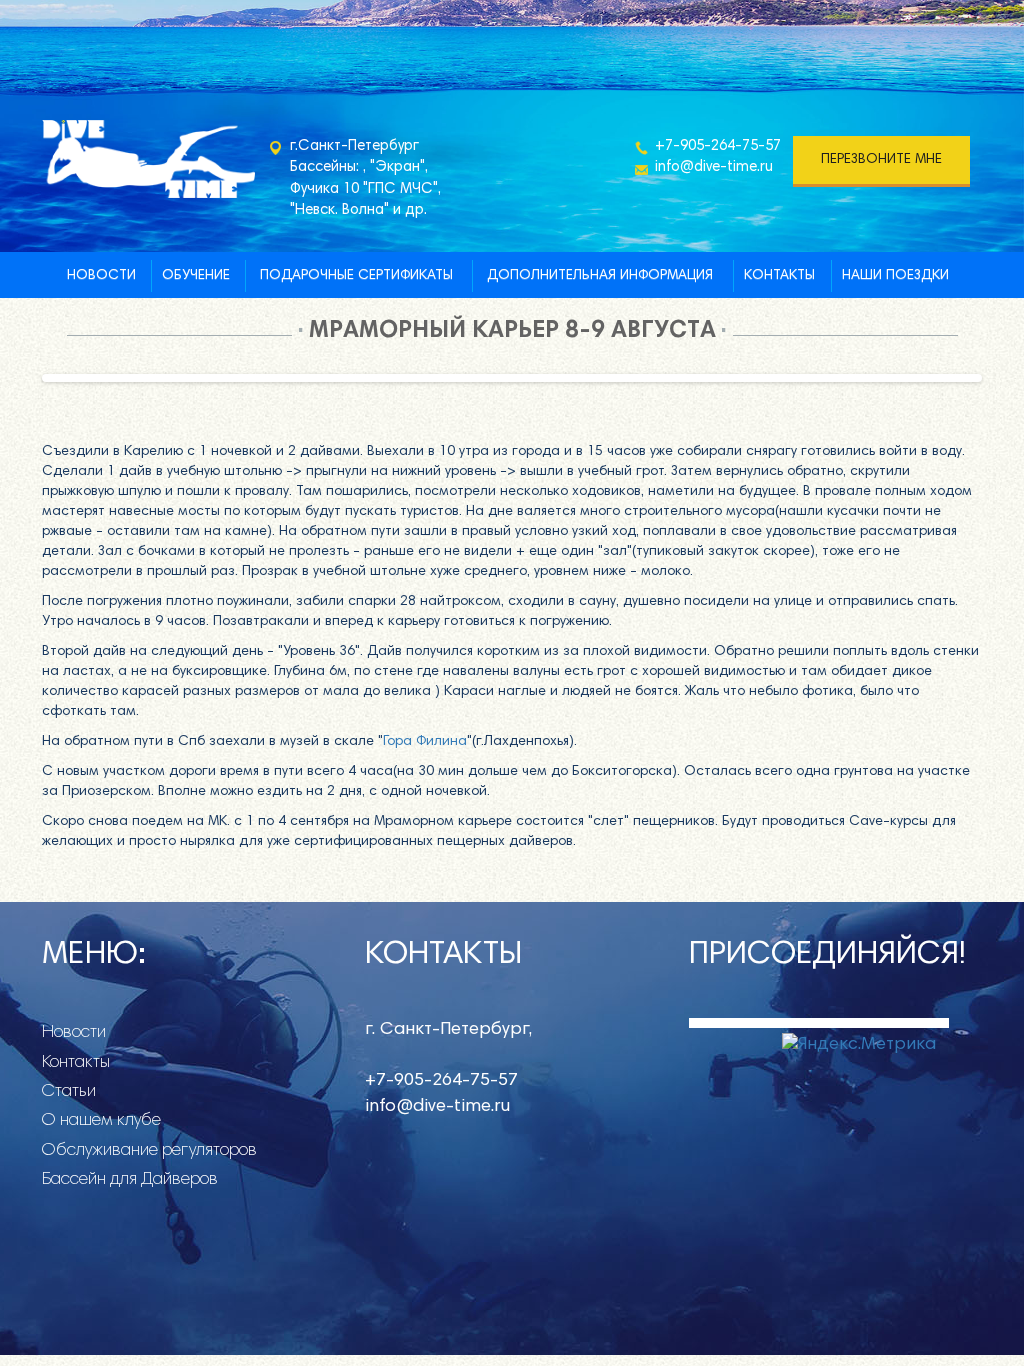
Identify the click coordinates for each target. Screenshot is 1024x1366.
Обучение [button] (196, 276)
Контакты (779, 276)
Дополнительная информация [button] (600, 276)
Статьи (69, 1092)
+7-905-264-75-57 (718, 146)
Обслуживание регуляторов (149, 1151)
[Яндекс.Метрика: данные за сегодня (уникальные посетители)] (859, 1046)
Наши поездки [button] (895, 276)
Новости (101, 276)
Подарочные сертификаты (356, 276)
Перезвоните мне (881, 160)
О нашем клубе (101, 1121)
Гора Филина (425, 742)
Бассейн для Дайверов (130, 1180)
